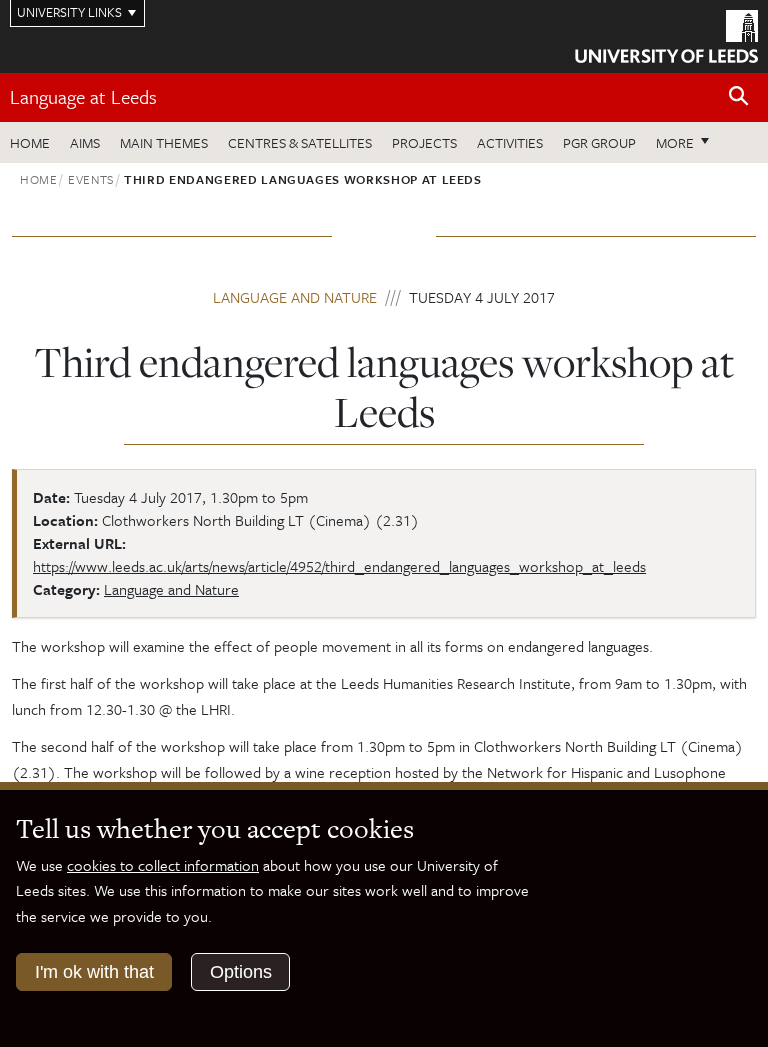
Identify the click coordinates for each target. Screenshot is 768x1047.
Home (30, 142)
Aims (85, 142)
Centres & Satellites (300, 142)
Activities (510, 142)
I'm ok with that (94, 972)
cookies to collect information (163, 865)
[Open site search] (739, 96)
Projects (424, 142)
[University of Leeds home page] (666, 35)
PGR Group (599, 142)
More (688, 142)
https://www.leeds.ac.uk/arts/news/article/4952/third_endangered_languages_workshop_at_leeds (339, 566)
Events (91, 179)
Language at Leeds (83, 96)
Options (241, 972)
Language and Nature (295, 297)
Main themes (164, 142)
